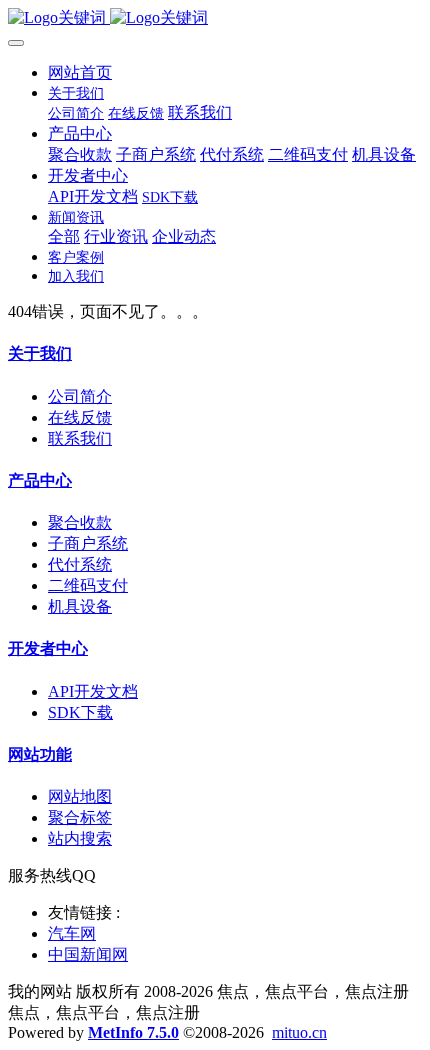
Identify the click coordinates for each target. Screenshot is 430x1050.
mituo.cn (299, 1032)
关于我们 (40, 353)
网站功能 (40, 754)
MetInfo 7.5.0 (133, 1032)
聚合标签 (80, 817)
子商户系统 (88, 543)
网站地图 (80, 796)
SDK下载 (80, 712)
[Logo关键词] (215, 18)
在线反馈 (80, 417)
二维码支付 (88, 585)
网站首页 (80, 72)
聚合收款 (80, 522)
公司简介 (80, 396)
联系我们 (80, 438)
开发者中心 (48, 648)
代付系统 (80, 564)
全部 (64, 236)
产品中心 (40, 480)
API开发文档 (93, 691)
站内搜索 (80, 838)
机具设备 (80, 606)
